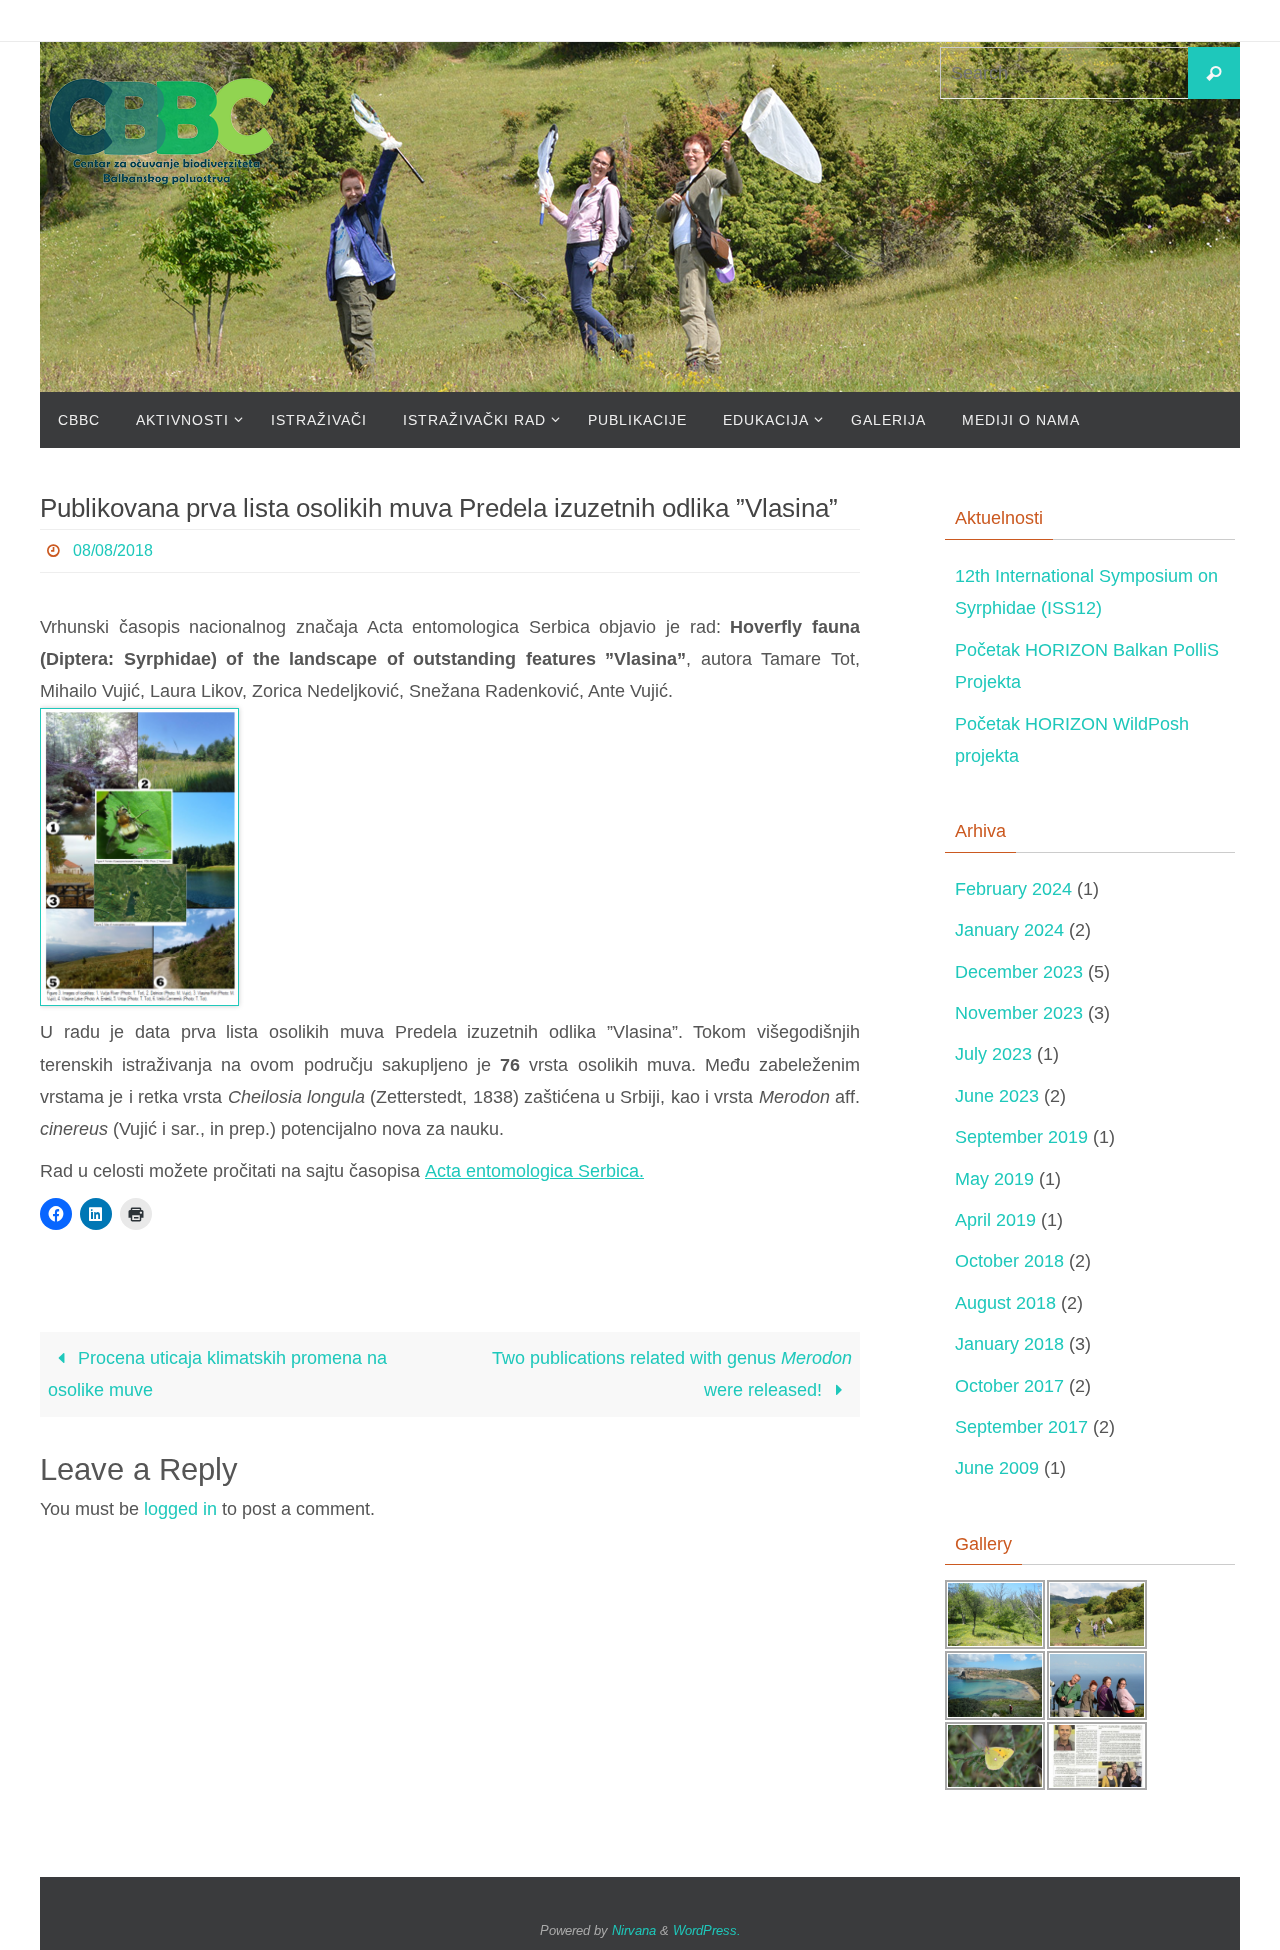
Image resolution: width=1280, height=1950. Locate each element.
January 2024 (1009, 930)
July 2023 (993, 1054)
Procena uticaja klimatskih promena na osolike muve (217, 1374)
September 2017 (1021, 1427)
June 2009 (997, 1468)
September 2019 (1021, 1137)
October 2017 (1009, 1386)
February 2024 (1013, 889)
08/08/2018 (113, 550)
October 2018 (1009, 1261)
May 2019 (994, 1179)
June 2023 (997, 1096)
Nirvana (634, 1930)
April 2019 (995, 1220)
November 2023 (1019, 1013)
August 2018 (1005, 1303)
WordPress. (707, 1930)
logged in (180, 1509)
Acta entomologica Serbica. (534, 1171)
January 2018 (1009, 1344)
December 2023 (1019, 972)
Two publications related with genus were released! (672, 1374)
